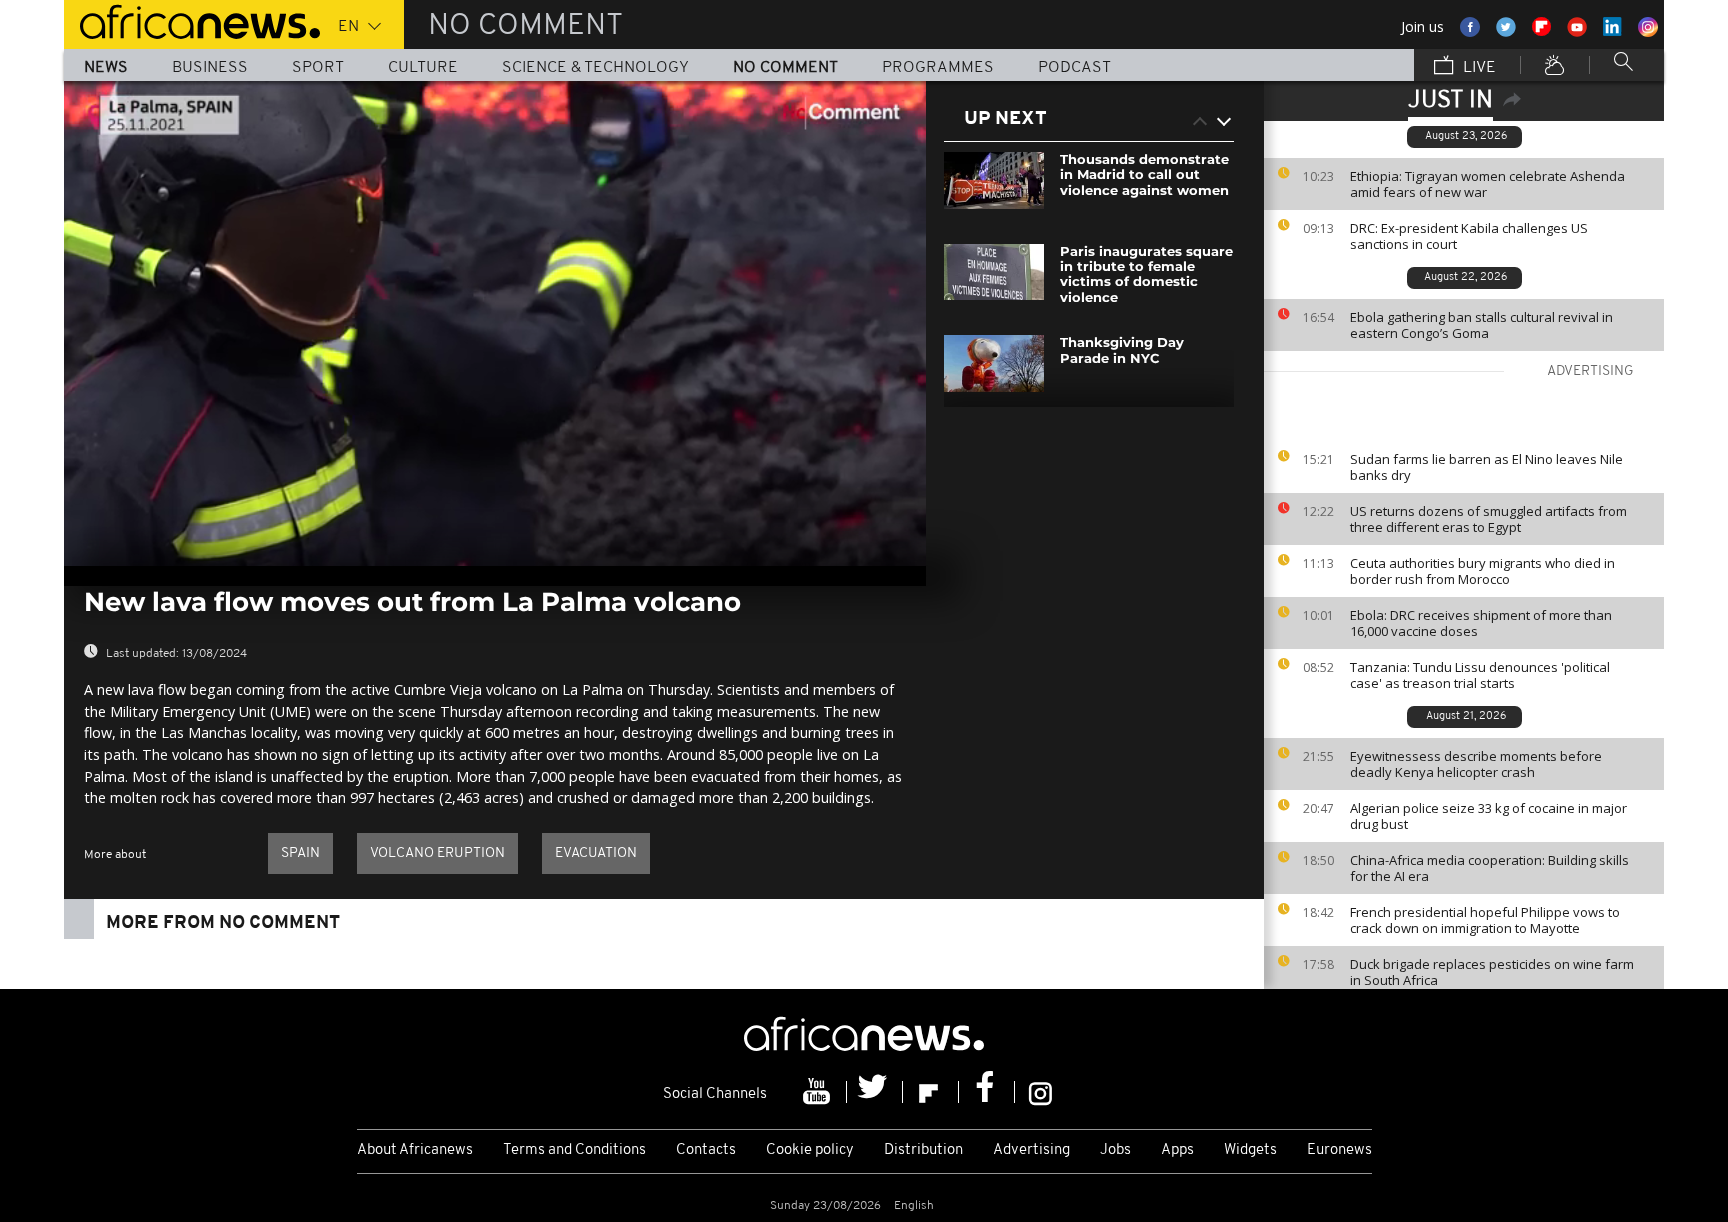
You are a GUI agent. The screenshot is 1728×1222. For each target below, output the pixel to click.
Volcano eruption (437, 853)
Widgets (1250, 1150)
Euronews (1339, 1150)
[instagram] (1040, 1092)
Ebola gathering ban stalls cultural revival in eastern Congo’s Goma (1481, 325)
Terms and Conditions (574, 1150)
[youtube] (819, 1092)
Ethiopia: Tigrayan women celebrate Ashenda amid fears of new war (1487, 184)
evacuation (596, 853)
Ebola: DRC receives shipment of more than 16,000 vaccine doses (1481, 623)
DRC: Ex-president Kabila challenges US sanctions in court (1469, 236)
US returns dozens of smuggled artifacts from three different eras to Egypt (1488, 519)
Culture (423, 68)
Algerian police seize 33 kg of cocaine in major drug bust (1488, 816)
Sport (318, 68)
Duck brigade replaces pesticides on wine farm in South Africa (1492, 972)
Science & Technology (595, 68)
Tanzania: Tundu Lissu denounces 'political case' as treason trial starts (1480, 675)
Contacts (706, 1150)
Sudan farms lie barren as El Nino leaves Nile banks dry (1486, 467)
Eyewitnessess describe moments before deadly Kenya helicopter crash (1476, 764)
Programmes (938, 68)
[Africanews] (192, 20)
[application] (495, 323)
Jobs (1115, 1150)
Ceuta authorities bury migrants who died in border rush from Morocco (1482, 571)
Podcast (1074, 68)
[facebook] (987, 1092)
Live (1477, 68)
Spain (300, 853)
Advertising (1031, 1150)
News (106, 68)
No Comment (785, 68)
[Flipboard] (931, 1092)
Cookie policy (810, 1150)
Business (210, 68)
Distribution (923, 1150)
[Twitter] (875, 1092)
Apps (1177, 1150)
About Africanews (415, 1150)
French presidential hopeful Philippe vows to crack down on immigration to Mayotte (1485, 920)
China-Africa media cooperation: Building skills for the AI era (1489, 868)
